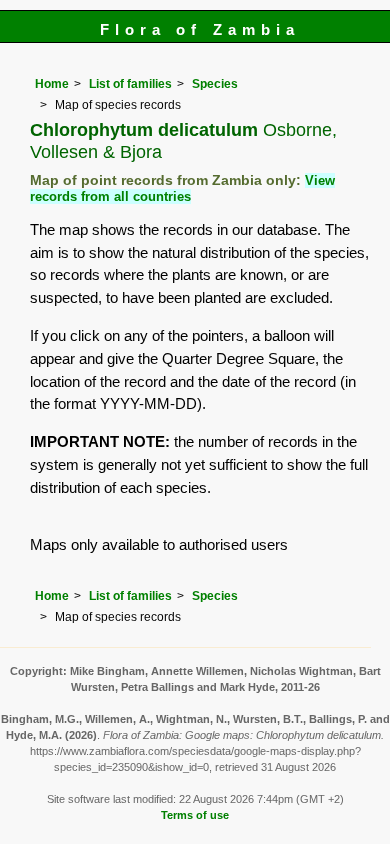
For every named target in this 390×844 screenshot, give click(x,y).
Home (52, 84)
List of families (130, 84)
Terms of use (195, 815)
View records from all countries (182, 188)
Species (215, 84)
